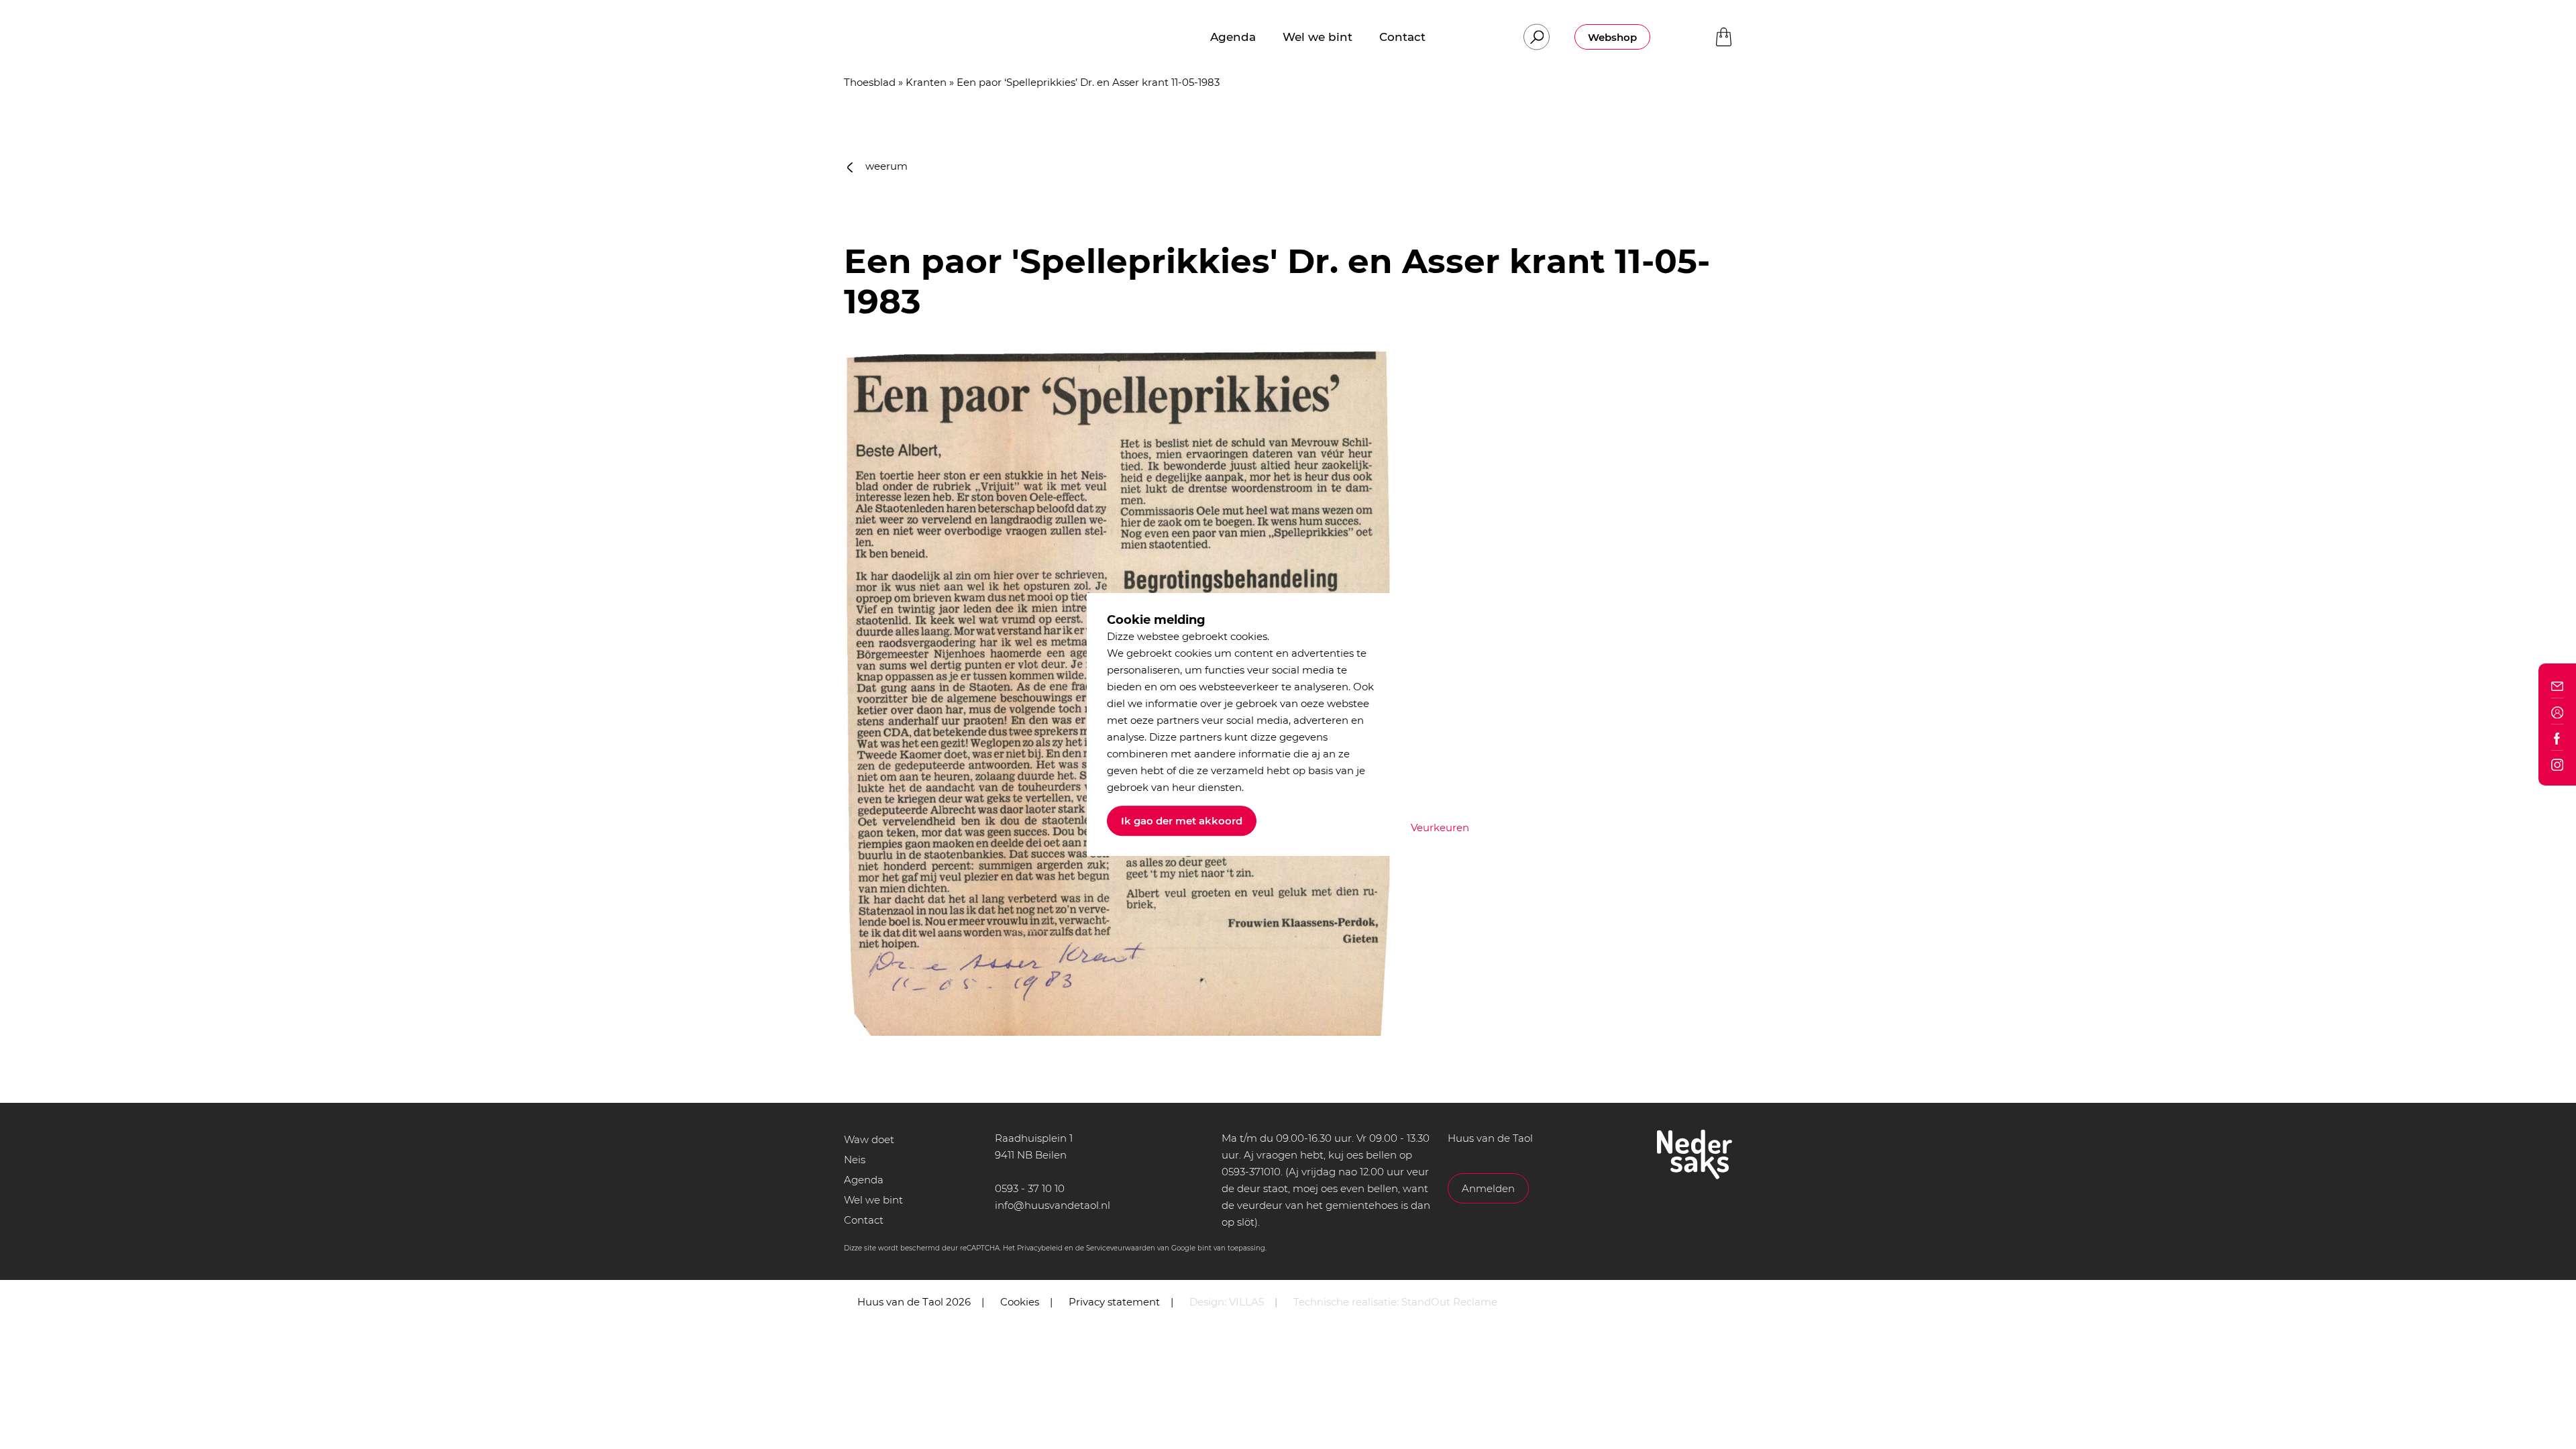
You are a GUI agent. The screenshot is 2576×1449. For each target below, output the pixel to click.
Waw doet (869, 1139)
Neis (855, 1160)
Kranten (926, 82)
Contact (864, 1220)
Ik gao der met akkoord (1182, 821)
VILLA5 (1246, 1302)
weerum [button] (885, 166)
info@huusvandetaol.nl (1053, 1205)
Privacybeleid (1040, 1248)
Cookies (1020, 1302)
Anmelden (1488, 1188)
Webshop (1612, 37)
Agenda (864, 1180)
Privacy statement (1114, 1302)
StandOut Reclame (1449, 1302)
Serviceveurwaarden (1121, 1248)
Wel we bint (873, 1200)
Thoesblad (870, 82)
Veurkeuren (1440, 827)
